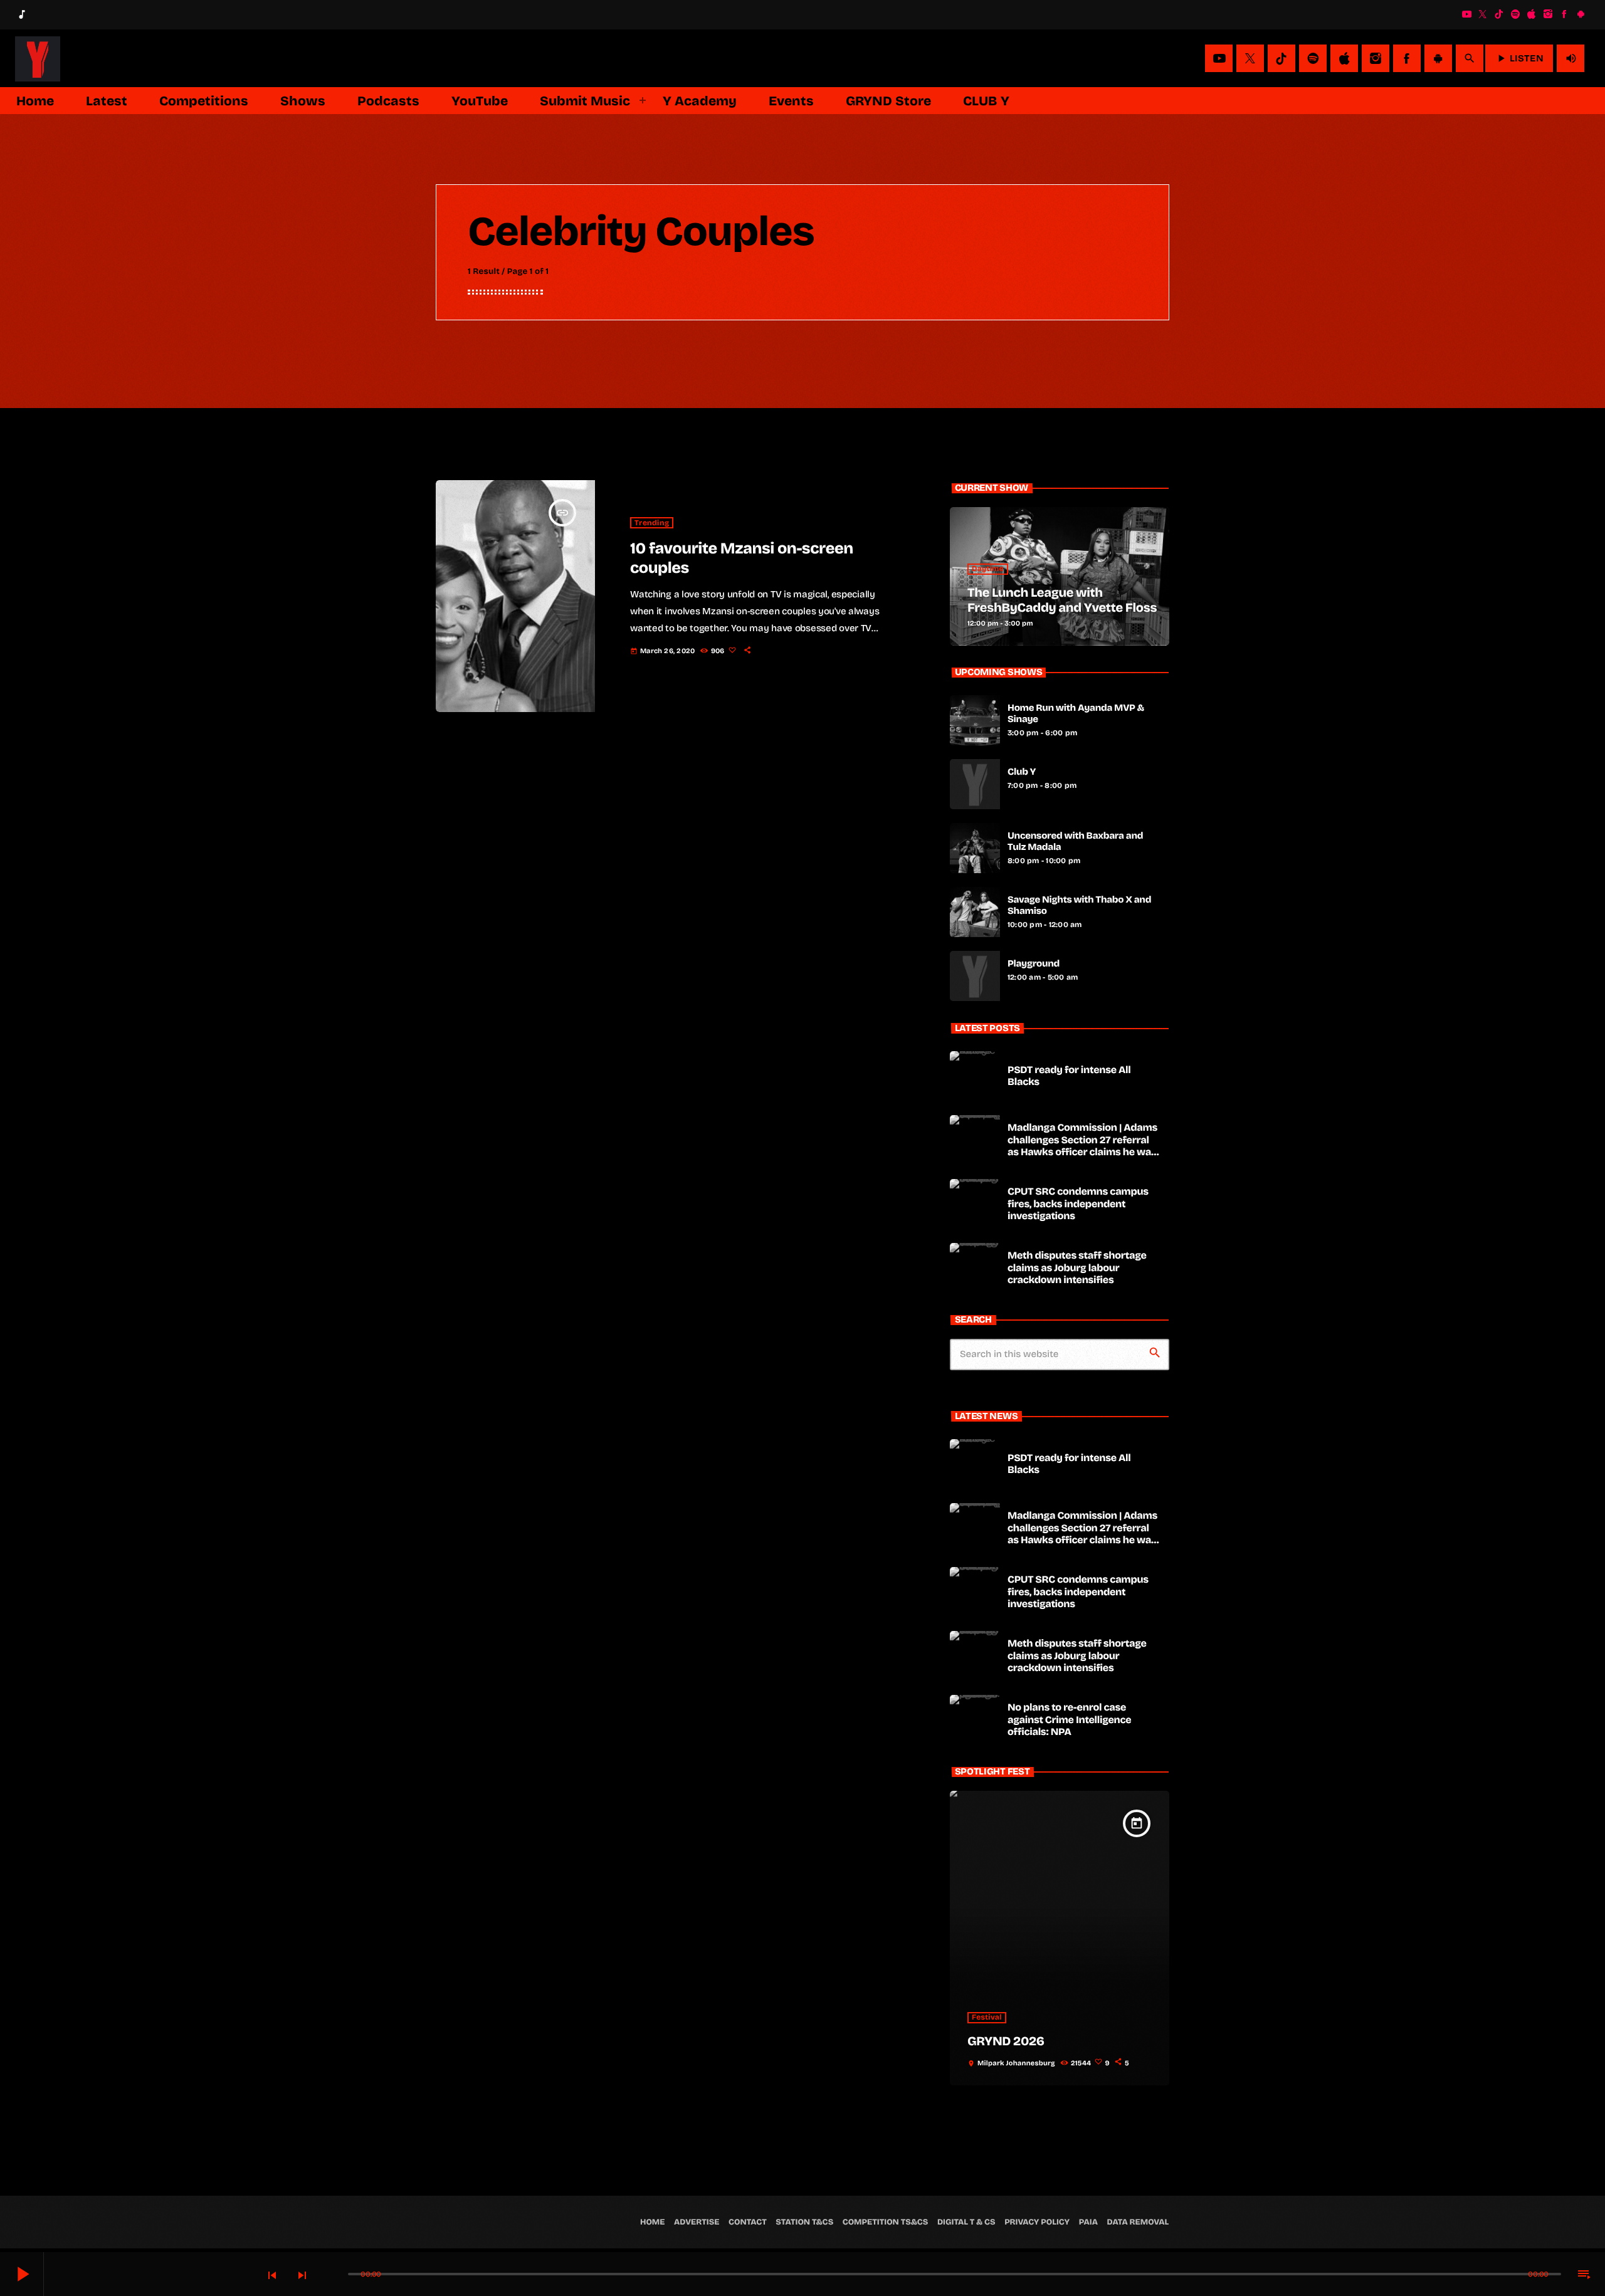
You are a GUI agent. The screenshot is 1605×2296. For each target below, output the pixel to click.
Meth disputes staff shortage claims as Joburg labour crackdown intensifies (1077, 1268)
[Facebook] (1564, 14)
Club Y (1022, 772)
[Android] (1581, 14)
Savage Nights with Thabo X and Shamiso (1079, 906)
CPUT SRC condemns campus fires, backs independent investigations (1078, 1204)
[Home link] (38, 58)
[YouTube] (1466, 14)
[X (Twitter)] (1483, 14)
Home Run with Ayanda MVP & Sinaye (1076, 714)
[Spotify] (1515, 14)
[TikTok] (1499, 14)
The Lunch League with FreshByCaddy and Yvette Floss (1062, 600)
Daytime (988, 569)
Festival (987, 2018)
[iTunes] (1532, 14)
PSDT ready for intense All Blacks (1069, 1076)
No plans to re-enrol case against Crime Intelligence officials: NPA (1069, 1720)
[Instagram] (1548, 14)
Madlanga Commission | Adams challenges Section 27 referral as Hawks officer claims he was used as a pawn (1082, 1146)
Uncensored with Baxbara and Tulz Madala (1075, 842)
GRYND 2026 (1006, 2042)
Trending (652, 523)
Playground (1034, 964)
